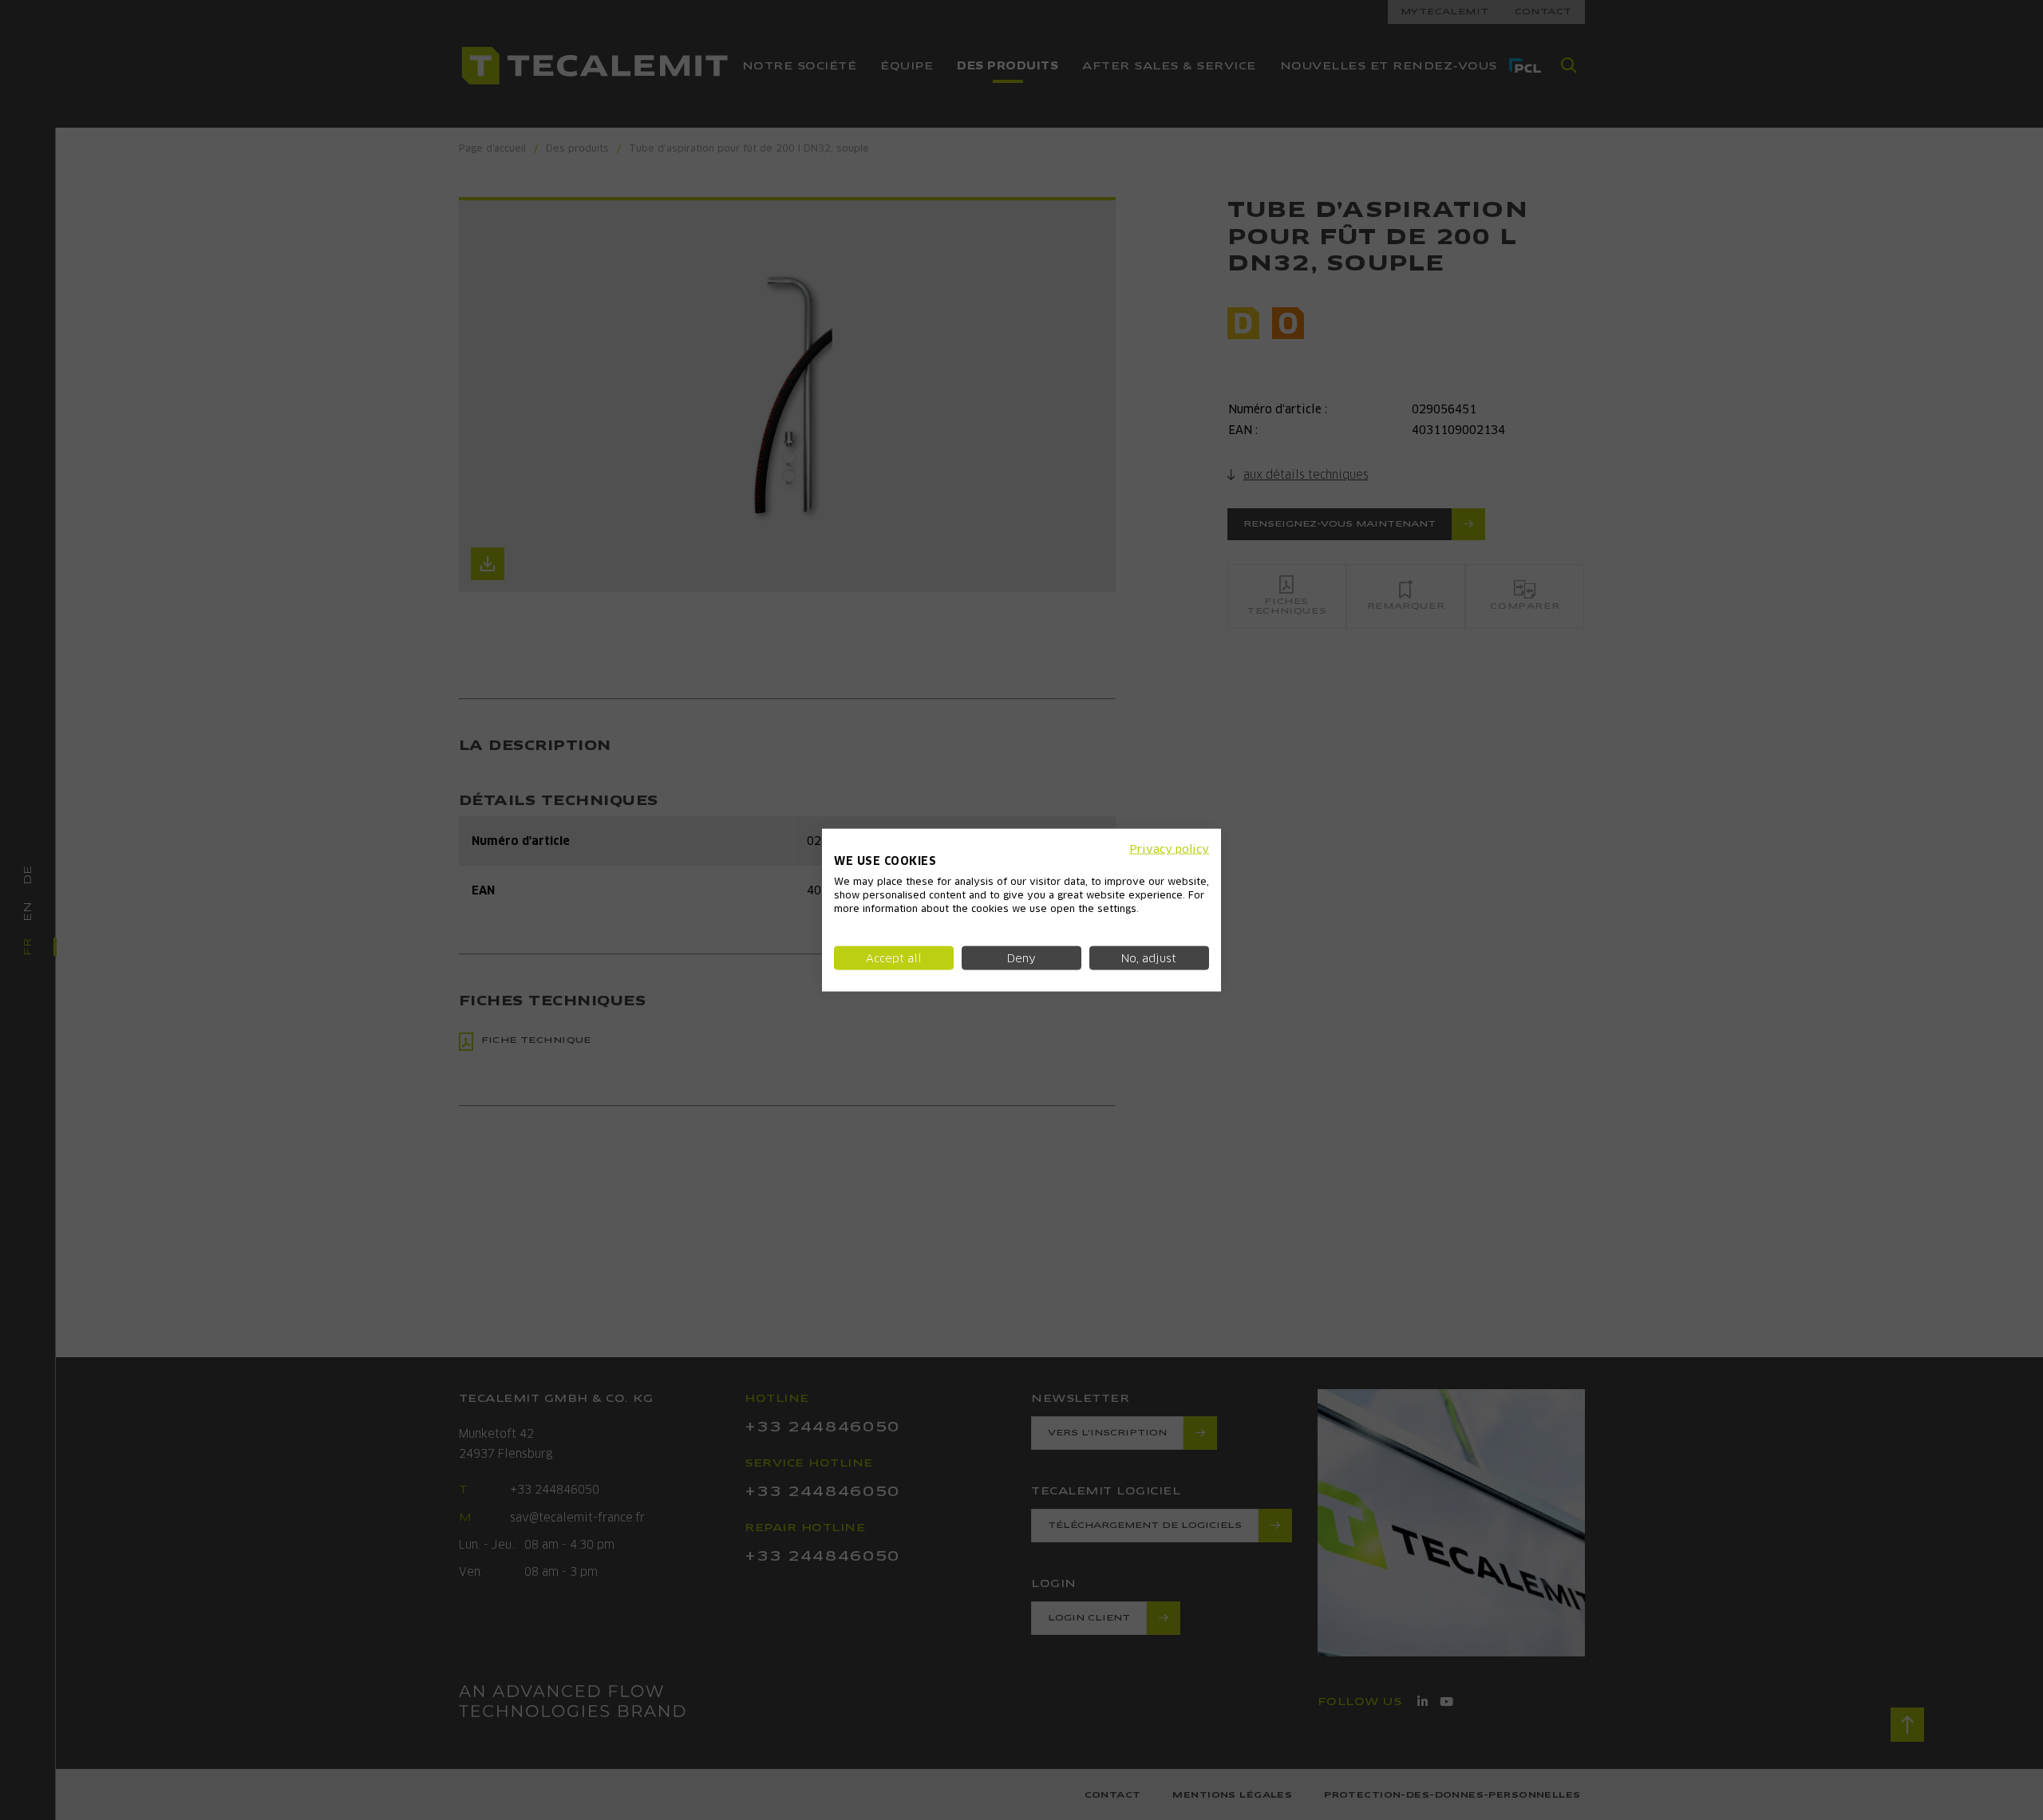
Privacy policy (1169, 848)
